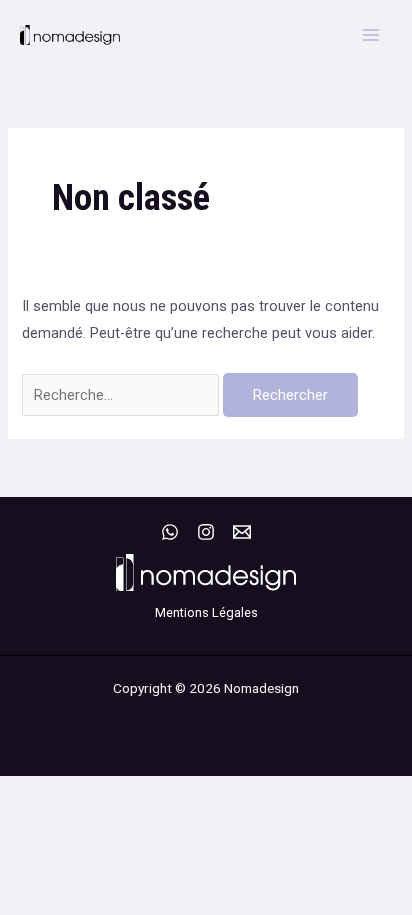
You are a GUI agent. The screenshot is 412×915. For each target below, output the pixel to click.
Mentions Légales (206, 612)
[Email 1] (242, 532)
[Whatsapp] (170, 532)
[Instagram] (206, 532)
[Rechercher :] (122, 395)
